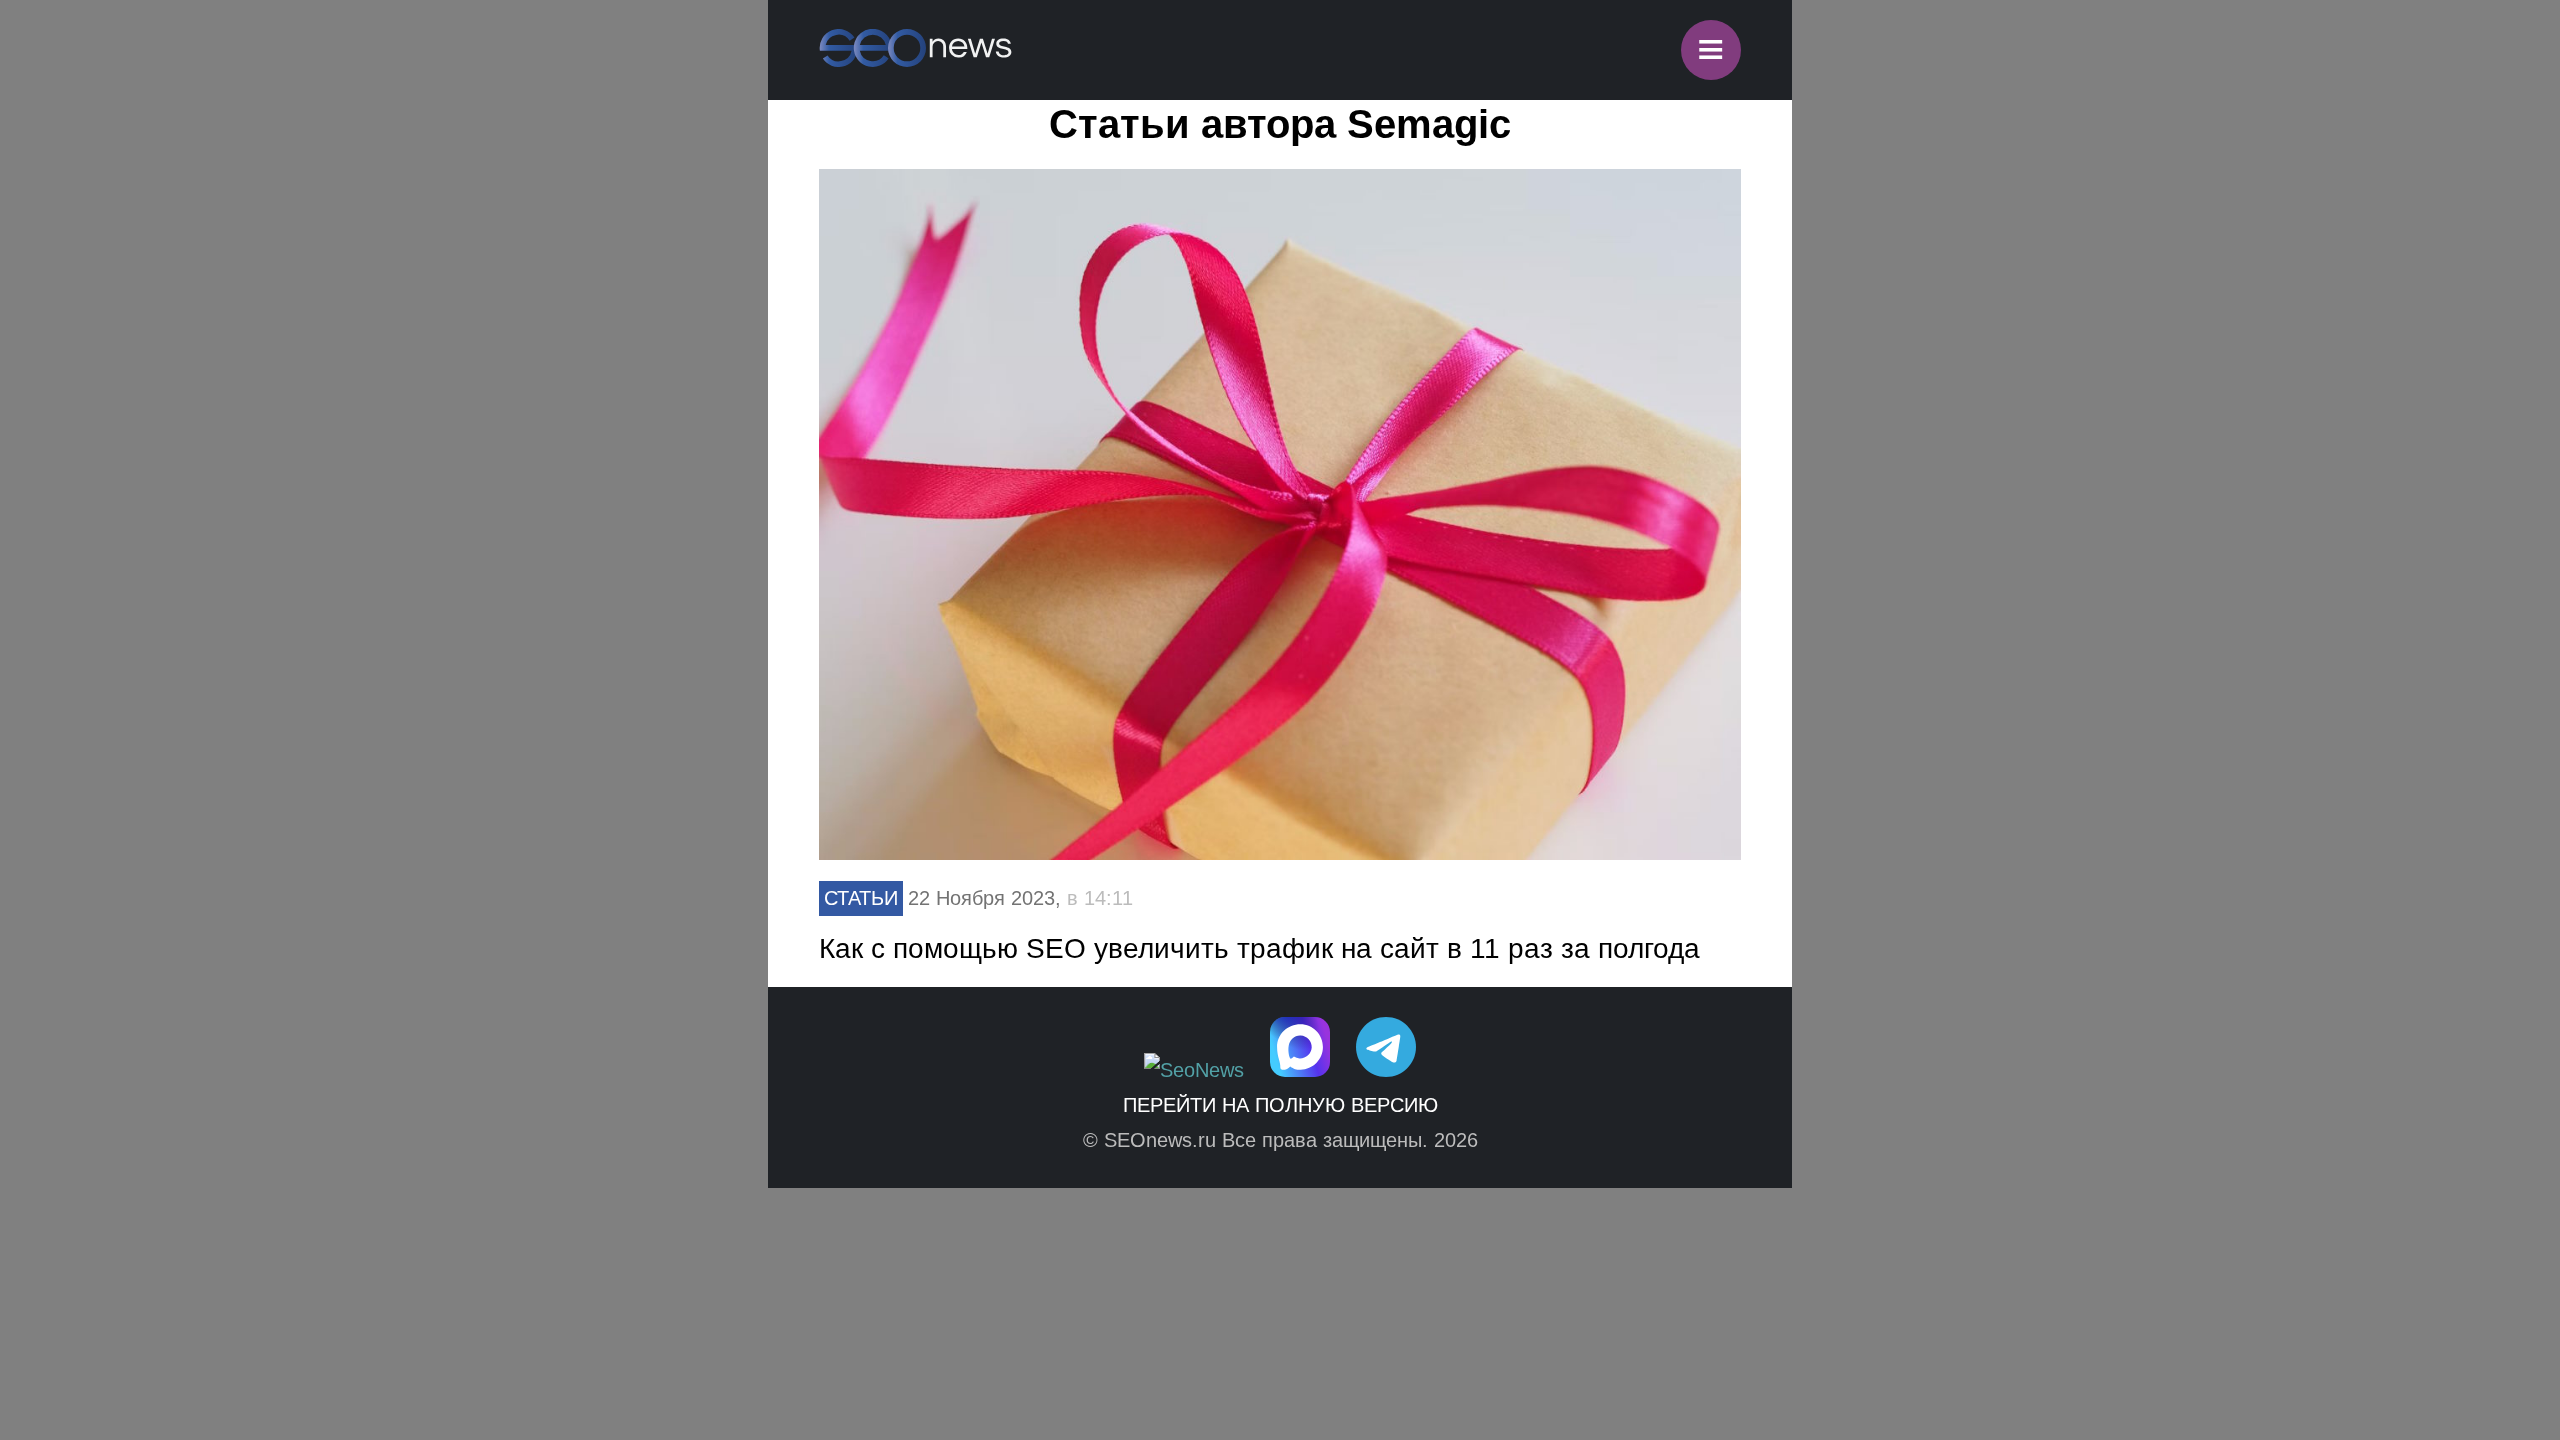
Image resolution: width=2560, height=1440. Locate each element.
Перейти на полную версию (1280, 1105)
